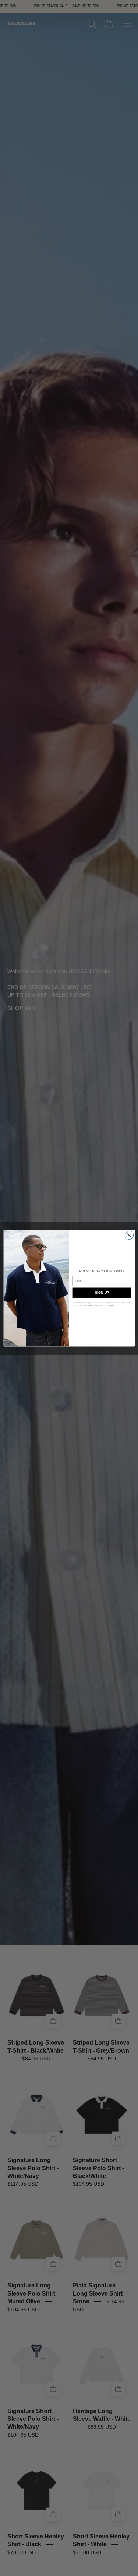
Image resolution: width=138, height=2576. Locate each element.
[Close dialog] (129, 1235)
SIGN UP (102, 1293)
